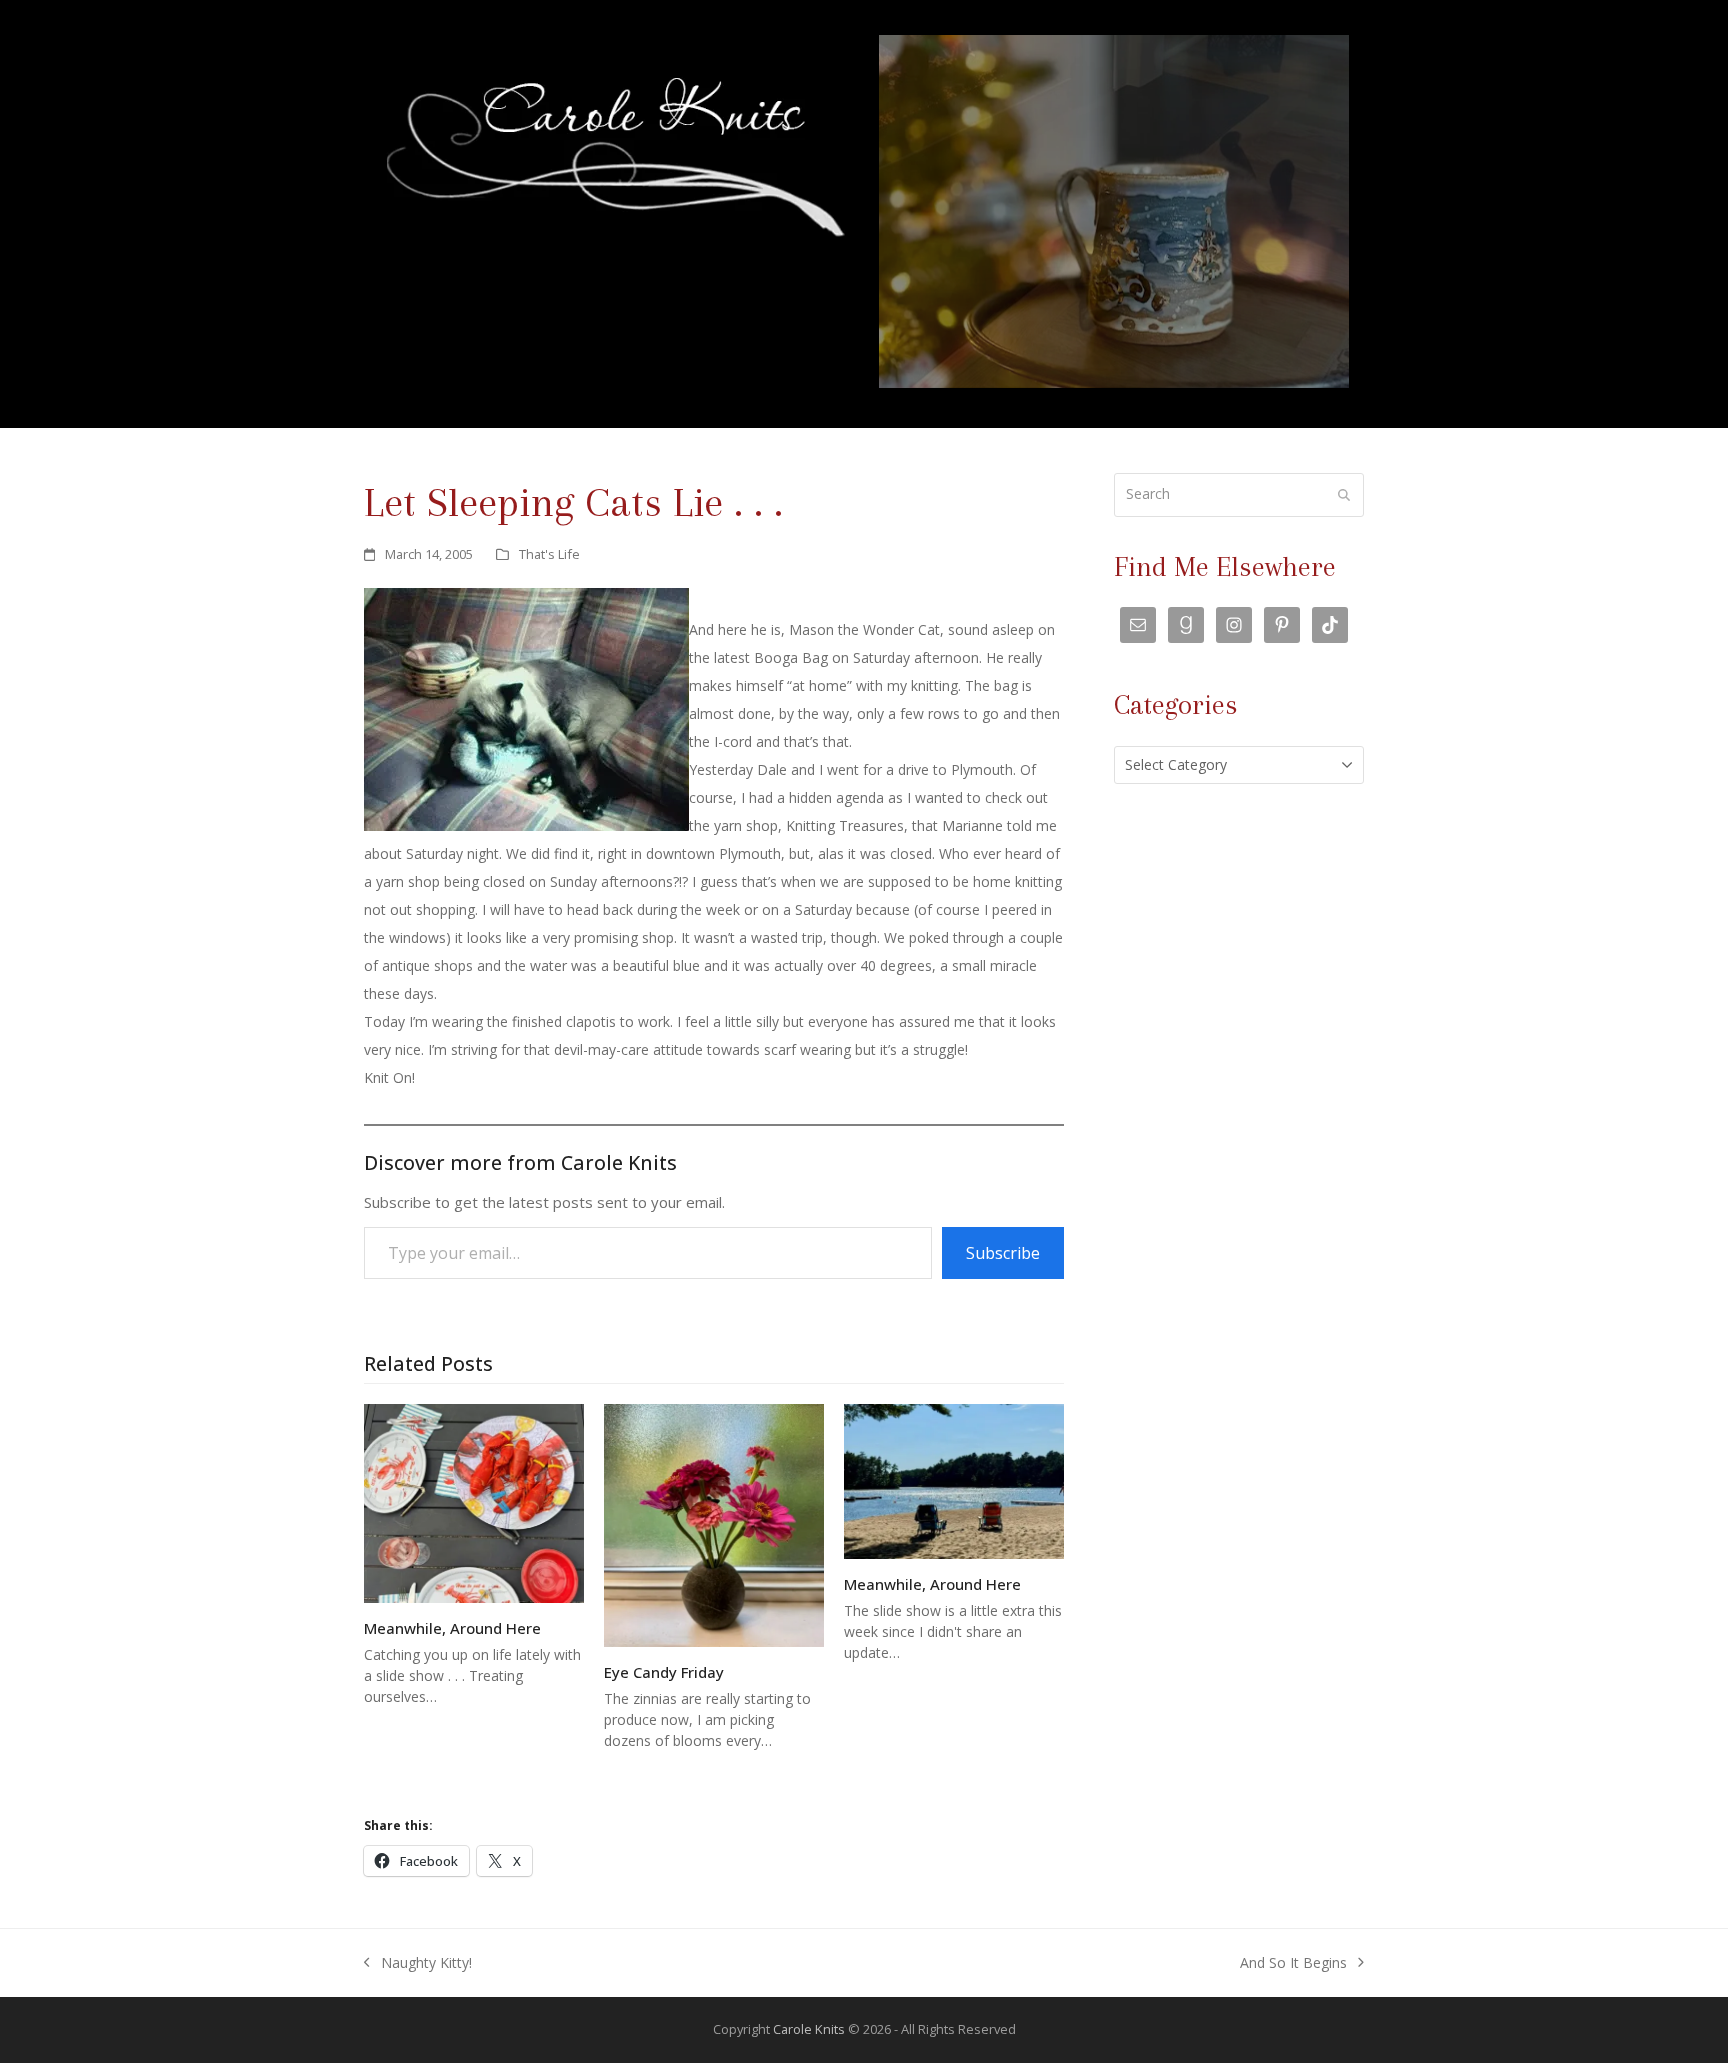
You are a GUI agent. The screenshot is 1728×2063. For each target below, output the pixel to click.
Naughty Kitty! (418, 1965)
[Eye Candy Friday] (714, 1524)
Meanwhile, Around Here (452, 1628)
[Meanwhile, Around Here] (474, 1501)
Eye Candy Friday (664, 1672)
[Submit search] (1344, 495)
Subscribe (1003, 1253)
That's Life (549, 554)
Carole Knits (809, 2029)
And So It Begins (1293, 1965)
